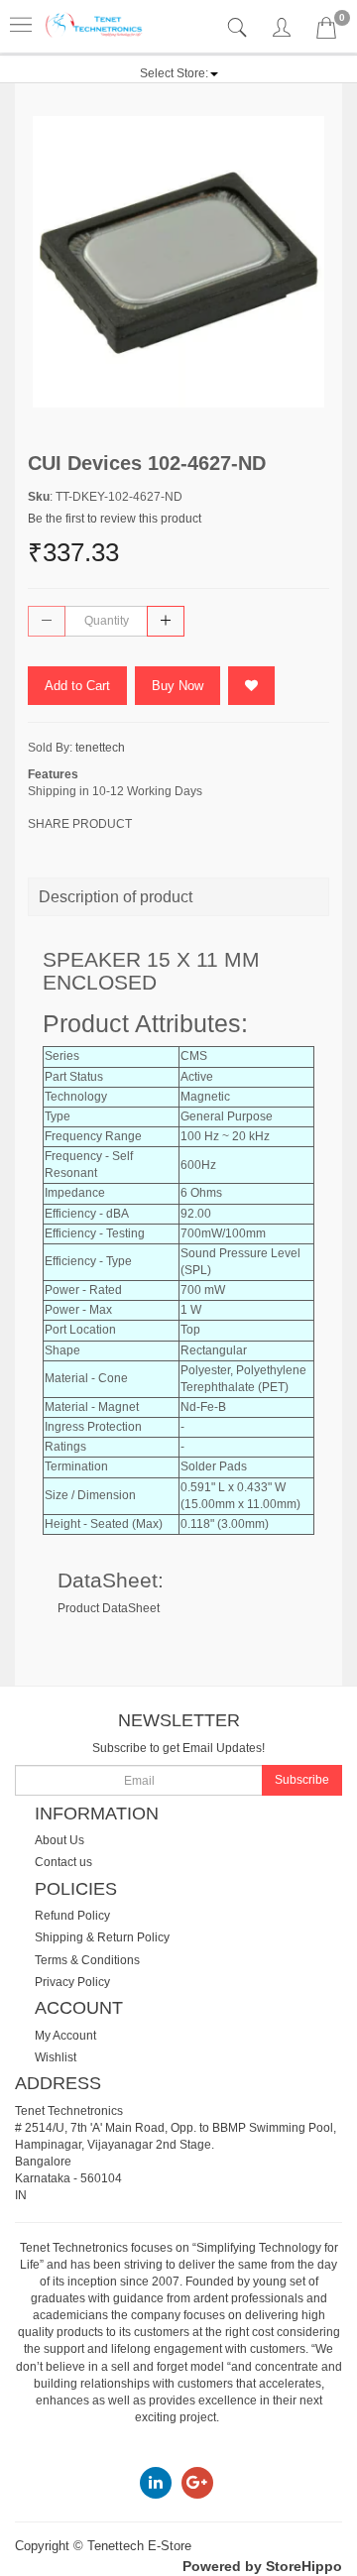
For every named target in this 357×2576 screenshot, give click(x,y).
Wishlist (56, 2057)
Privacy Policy (72, 1982)
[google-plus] (197, 2482)
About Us (59, 1840)
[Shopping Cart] (326, 32)
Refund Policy (72, 1916)
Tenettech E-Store (139, 2546)
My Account (65, 2036)
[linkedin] (156, 2482)
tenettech (100, 748)
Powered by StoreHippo (262, 2566)
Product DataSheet (109, 1608)
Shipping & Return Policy (102, 1937)
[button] (179, 73)
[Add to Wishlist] (251, 686)
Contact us (63, 1862)
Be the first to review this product (115, 519)
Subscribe (302, 1780)
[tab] (239, 28)
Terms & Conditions (87, 1960)
